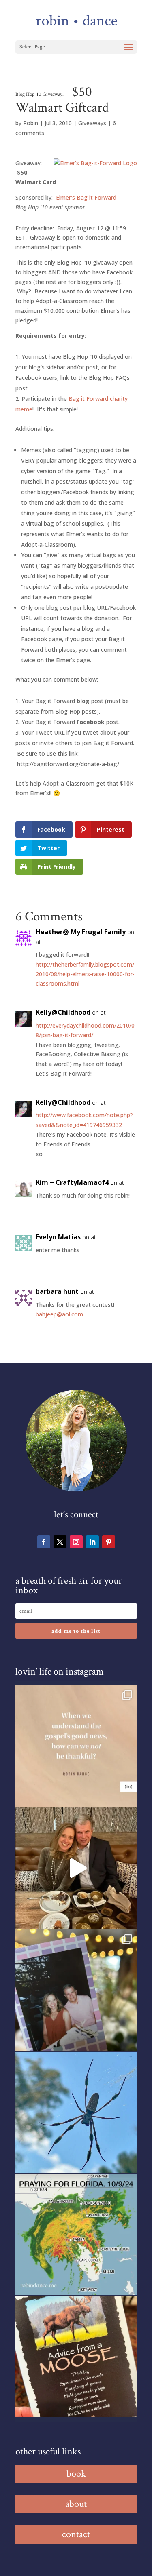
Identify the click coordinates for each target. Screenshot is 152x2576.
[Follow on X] (60, 1542)
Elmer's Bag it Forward (86, 197)
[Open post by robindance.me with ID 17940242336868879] (76, 2234)
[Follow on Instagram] (76, 1542)
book (76, 2474)
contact (76, 2534)
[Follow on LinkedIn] (92, 1542)
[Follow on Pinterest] (109, 1542)
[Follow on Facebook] (44, 1542)
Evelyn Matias (58, 1237)
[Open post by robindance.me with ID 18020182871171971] (76, 2356)
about (76, 2504)
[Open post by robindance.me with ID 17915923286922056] (76, 1990)
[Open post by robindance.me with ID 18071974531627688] (76, 1746)
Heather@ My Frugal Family (81, 932)
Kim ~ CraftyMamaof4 (72, 1182)
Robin (31, 123)
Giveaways (92, 123)
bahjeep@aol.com (59, 1314)
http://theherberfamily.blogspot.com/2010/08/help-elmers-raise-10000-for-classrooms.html (85, 974)
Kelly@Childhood (63, 1012)
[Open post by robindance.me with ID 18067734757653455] (76, 2112)
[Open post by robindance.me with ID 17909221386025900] (76, 1868)
